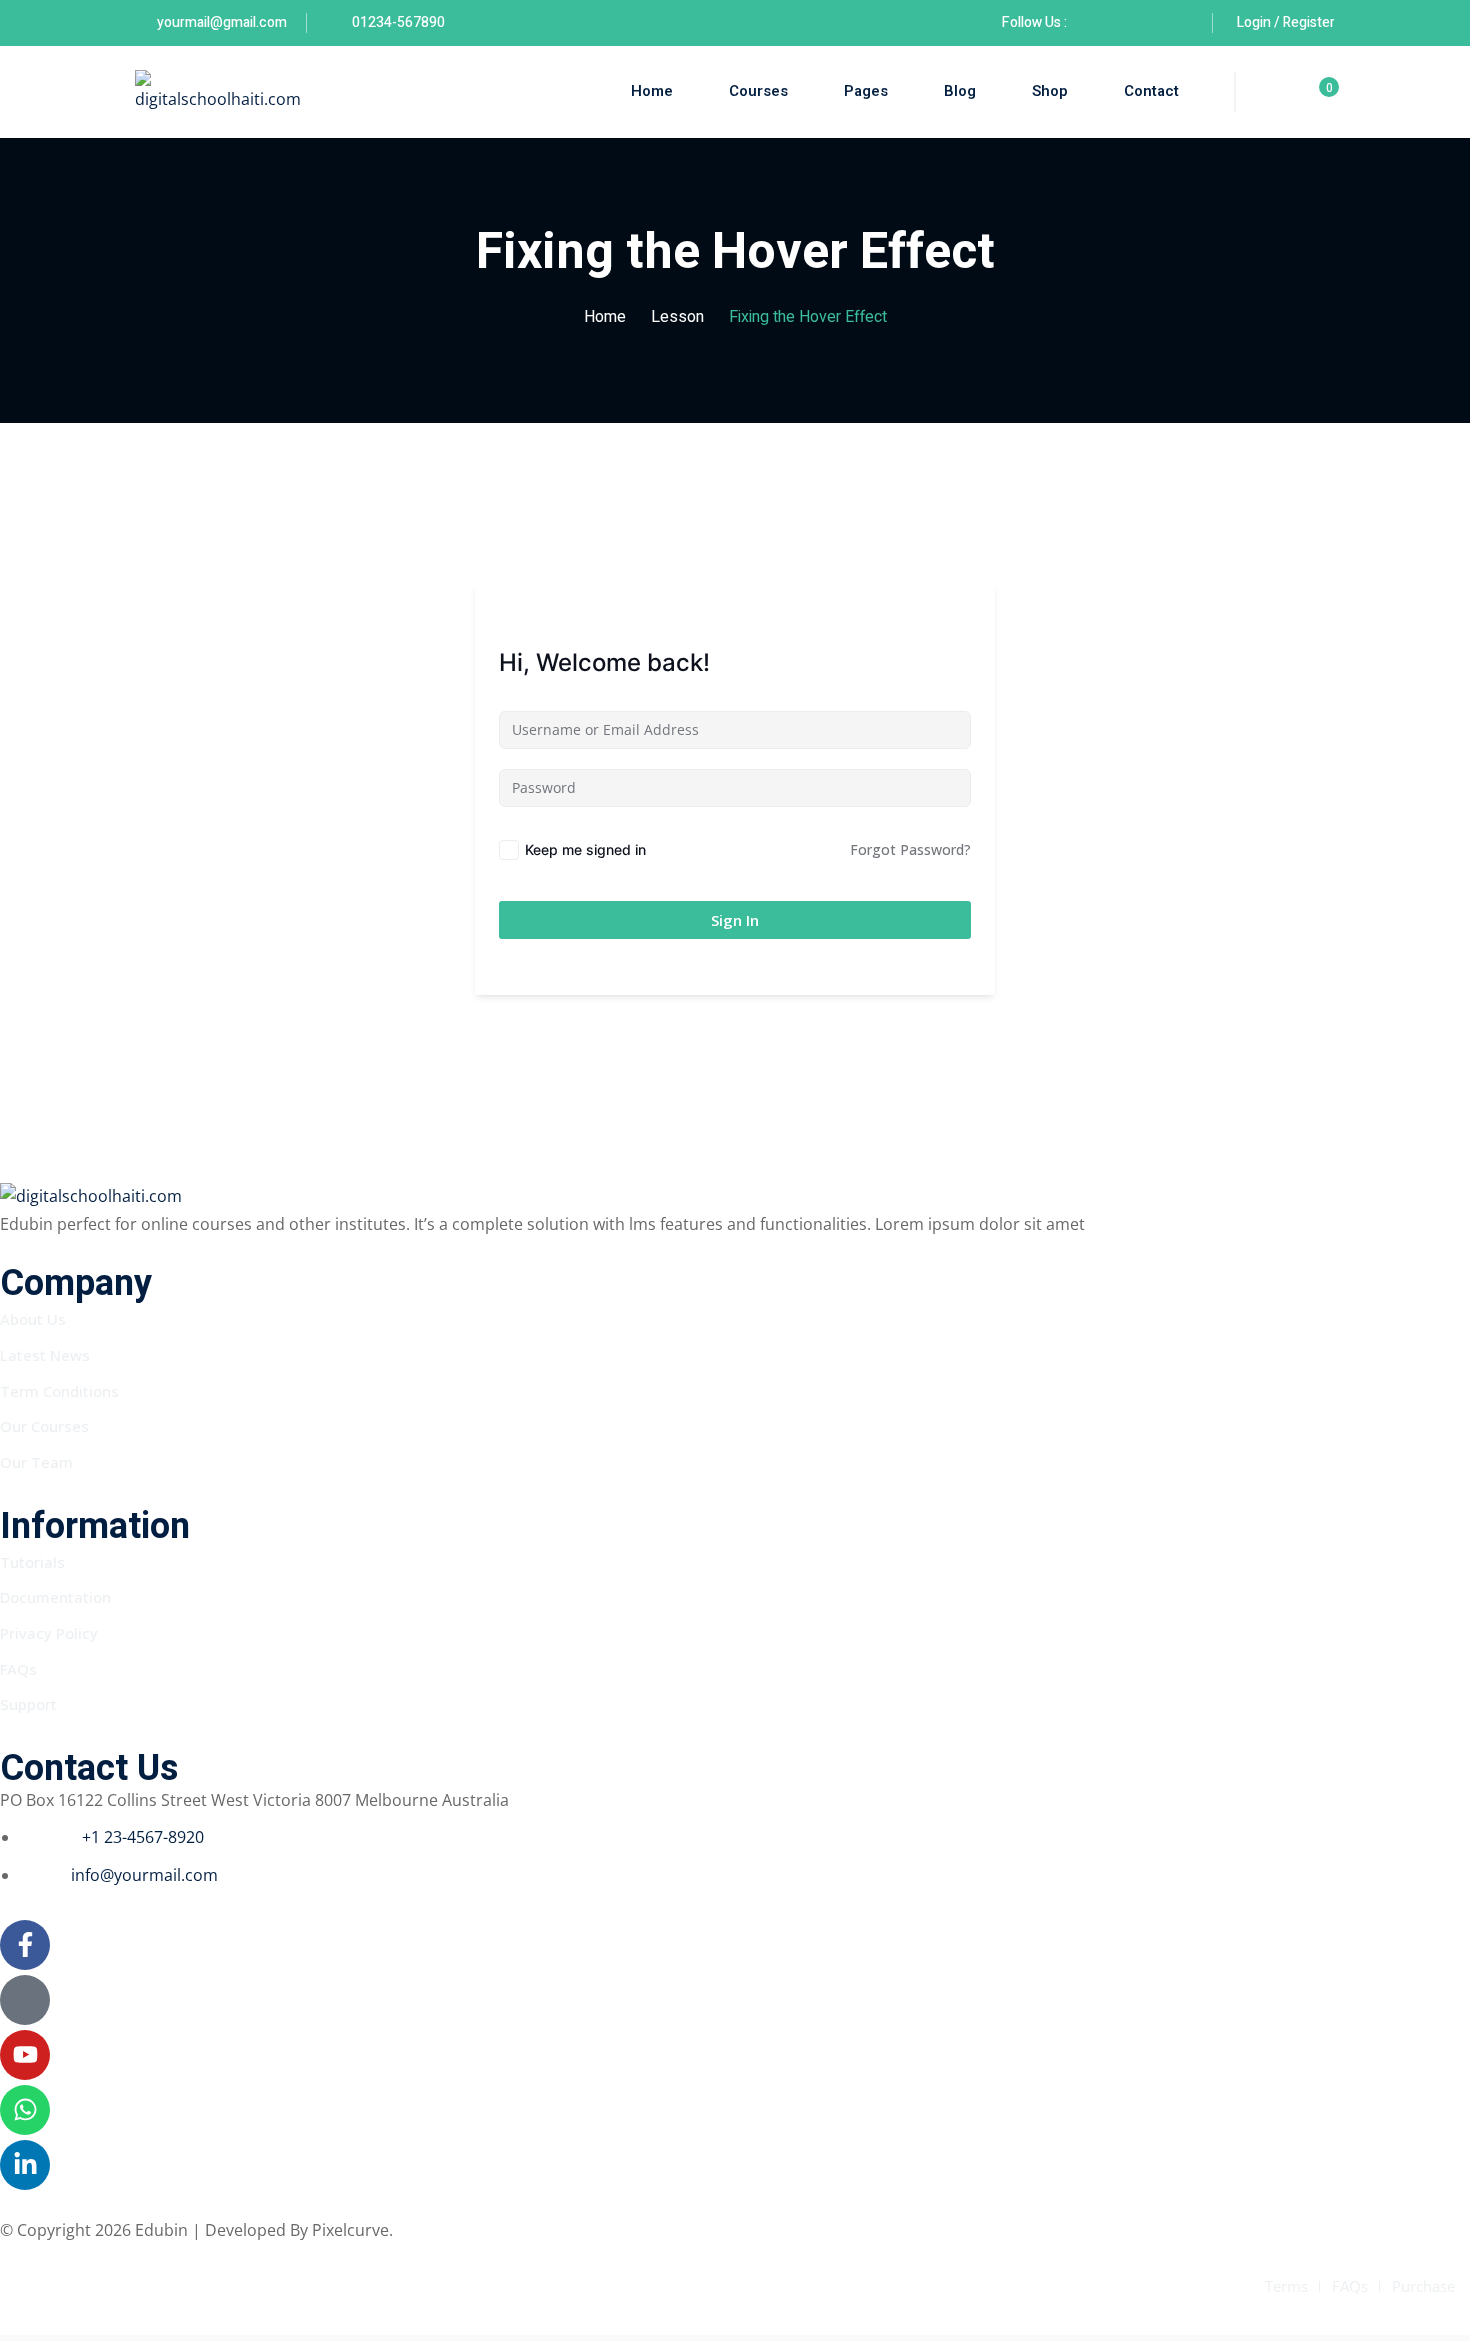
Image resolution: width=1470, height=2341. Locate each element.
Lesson (677, 317)
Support (28, 1704)
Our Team (36, 1462)
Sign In (735, 920)
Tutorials (32, 1562)
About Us (33, 1319)
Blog (960, 91)
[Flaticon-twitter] (25, 2000)
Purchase (1423, 2286)
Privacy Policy (49, 1633)
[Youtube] (25, 2055)
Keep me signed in (585, 849)
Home (652, 91)
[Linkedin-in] (25, 2165)
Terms (1286, 2286)
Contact (1151, 91)
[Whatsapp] (25, 2110)
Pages (866, 91)
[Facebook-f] (25, 1945)
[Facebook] (1092, 22)
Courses (758, 91)
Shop (1050, 91)
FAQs (18, 1669)
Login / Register (1286, 22)
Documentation (55, 1597)
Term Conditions (59, 1391)
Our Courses (44, 1426)
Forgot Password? (910, 849)
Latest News (45, 1355)
